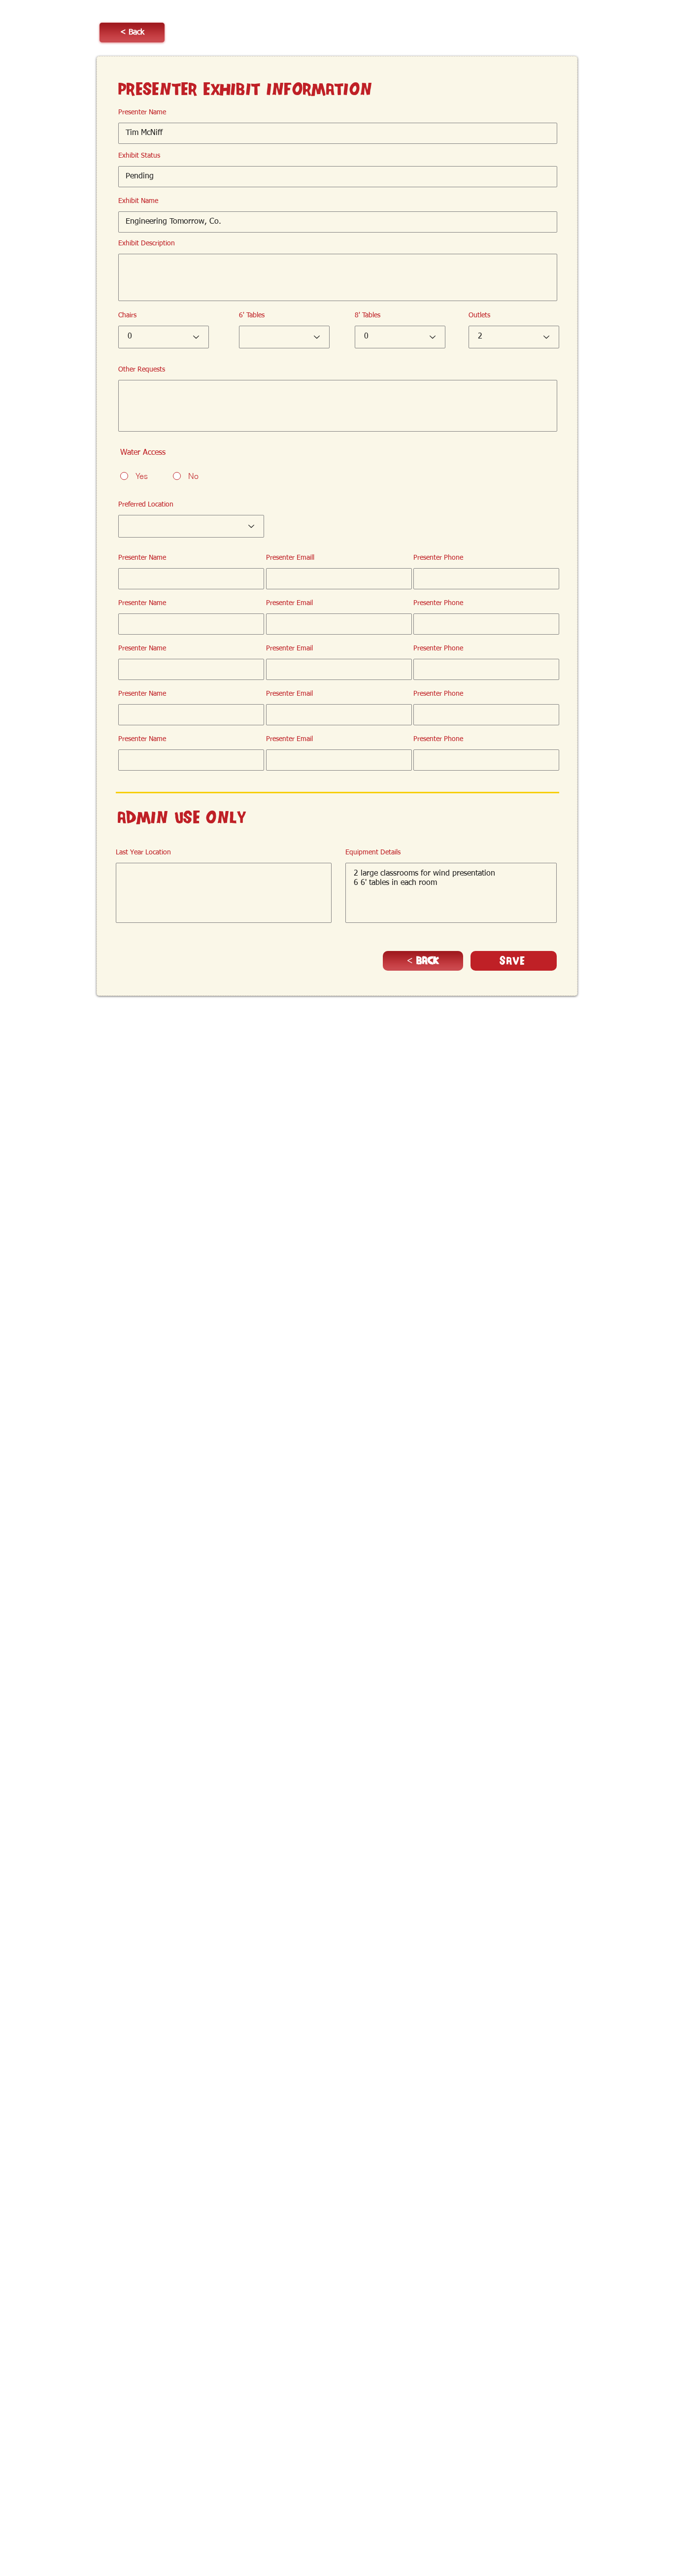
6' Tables (252, 315)
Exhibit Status (139, 156)
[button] (132, 33)
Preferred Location (146, 505)
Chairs (127, 315)
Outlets (479, 315)
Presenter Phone (438, 558)
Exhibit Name (138, 201)
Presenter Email (289, 603)
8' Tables (368, 315)
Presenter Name (142, 112)
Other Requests (142, 370)
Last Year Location (143, 852)
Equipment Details (373, 852)
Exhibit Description (147, 243)
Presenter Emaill (290, 558)
